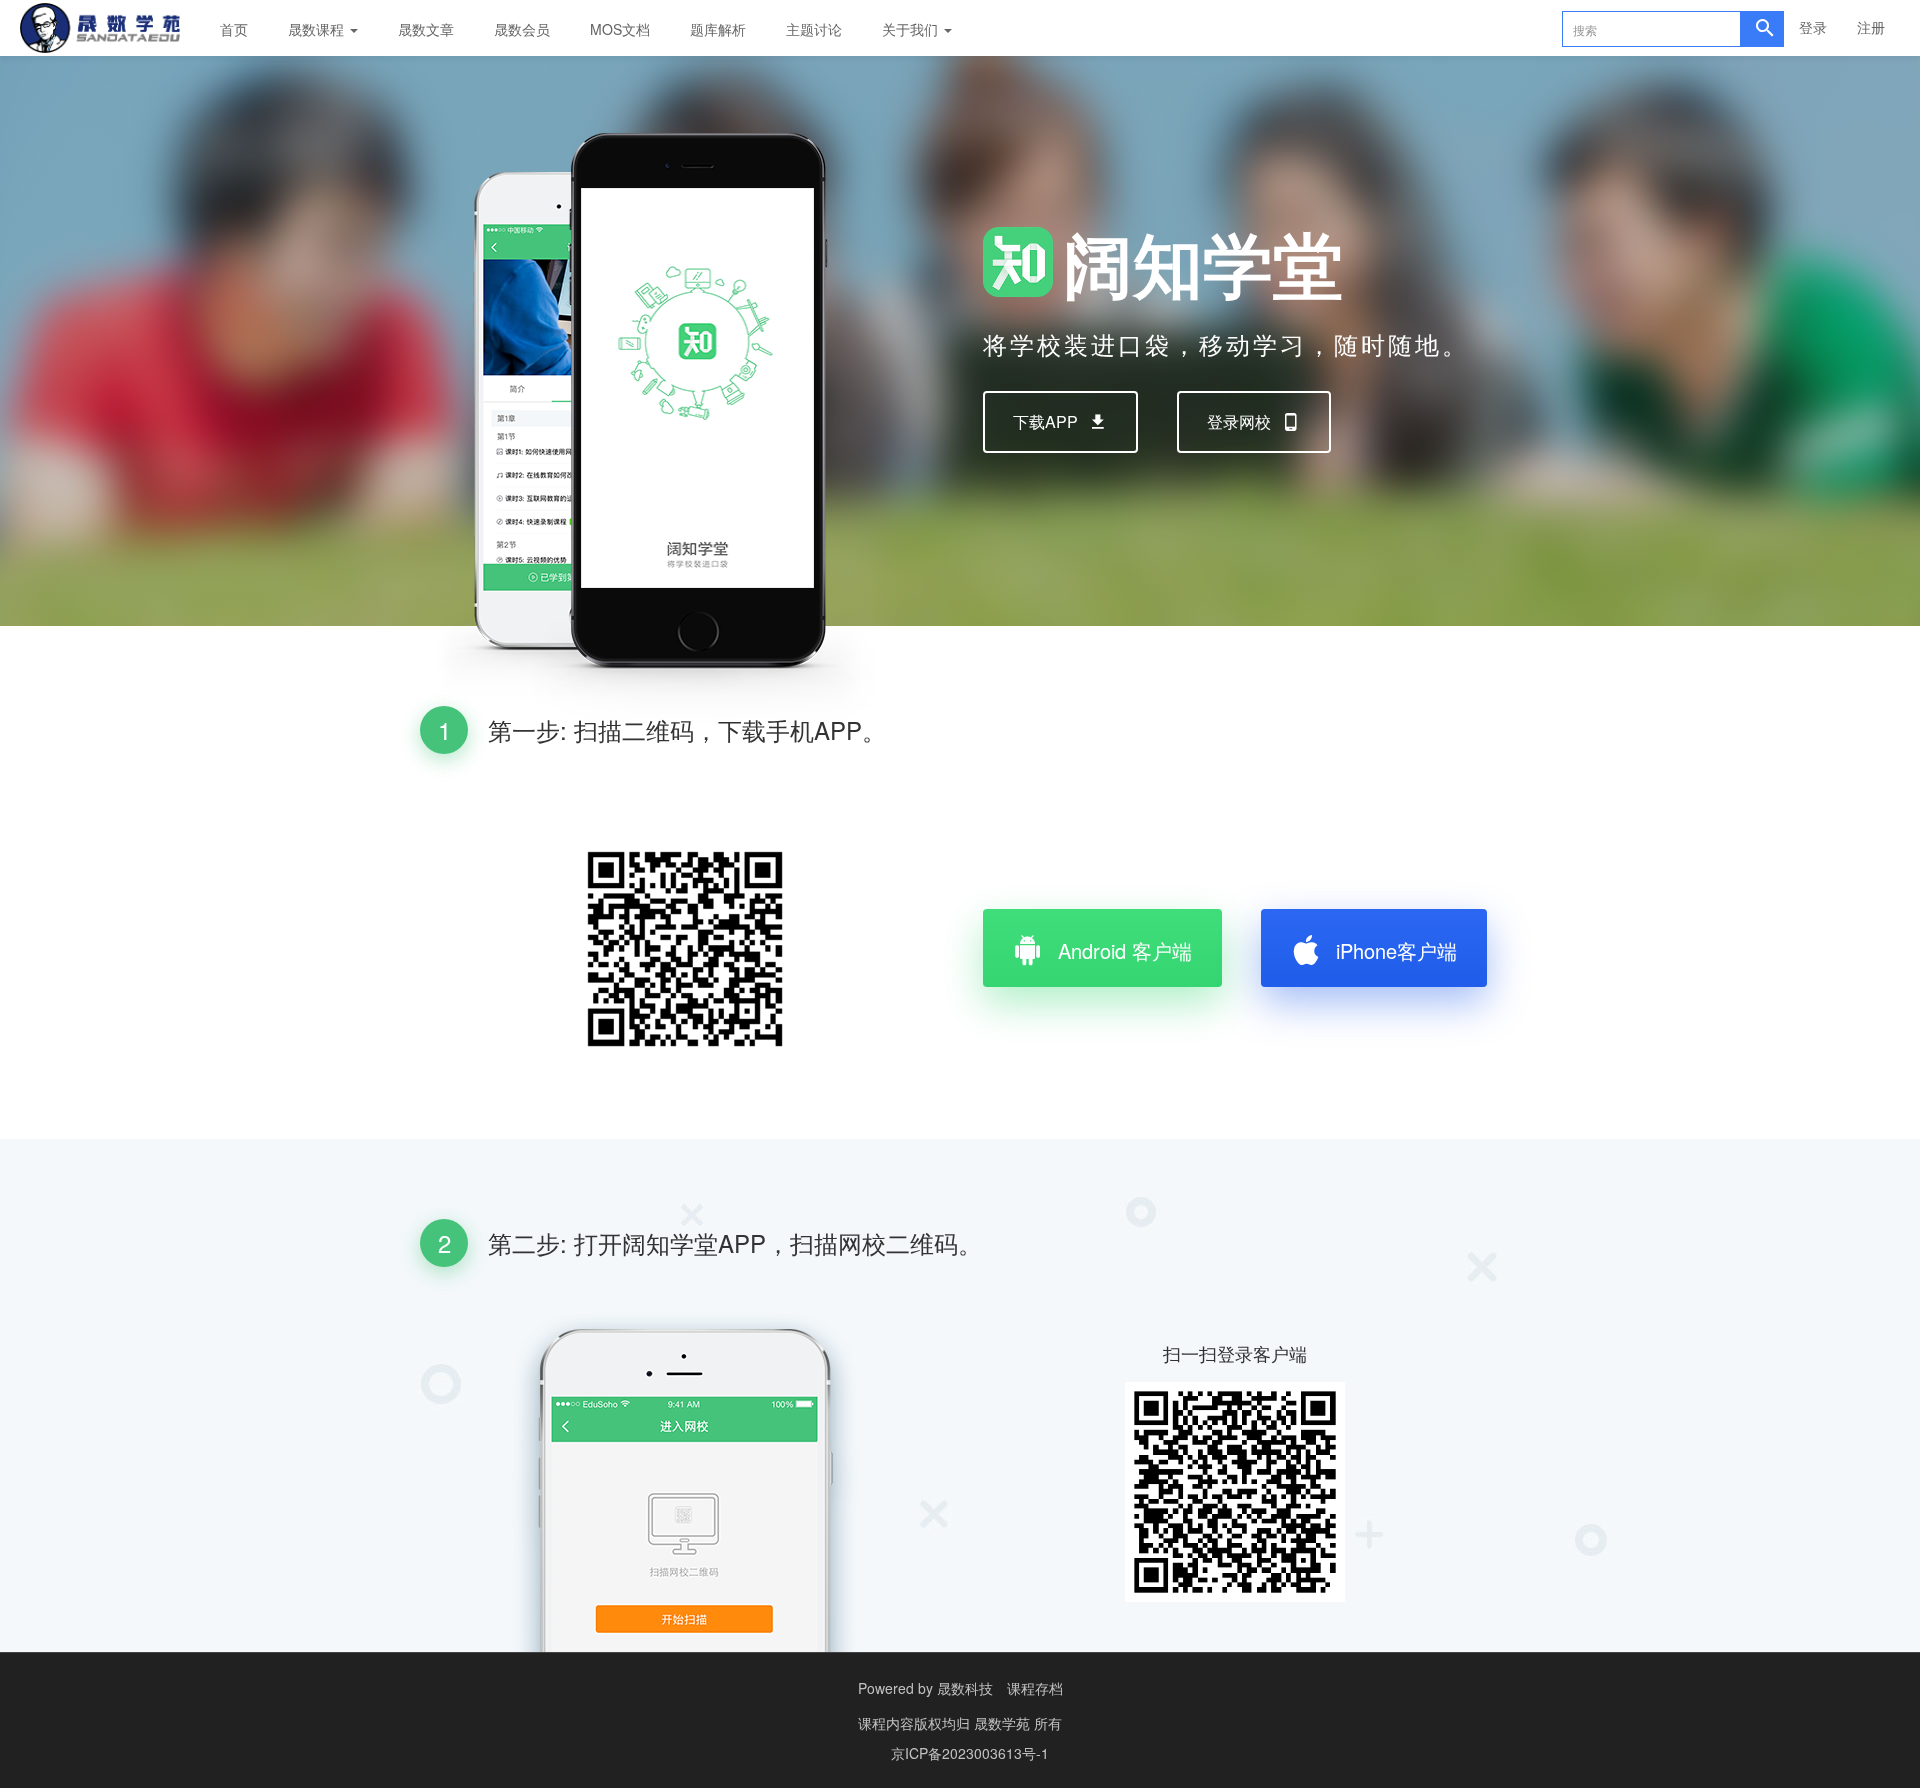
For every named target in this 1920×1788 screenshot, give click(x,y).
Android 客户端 (1125, 950)
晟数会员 (522, 29)
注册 (1871, 27)
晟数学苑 (1004, 1723)
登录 (1813, 27)
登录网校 (1239, 421)
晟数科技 (965, 1688)
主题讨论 (814, 29)
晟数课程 (318, 29)
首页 (234, 29)
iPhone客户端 (1396, 950)
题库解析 (718, 29)
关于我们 (912, 29)
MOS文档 (620, 29)
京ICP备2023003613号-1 (970, 1753)
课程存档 (1035, 1688)
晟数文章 (426, 29)
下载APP (1045, 421)
